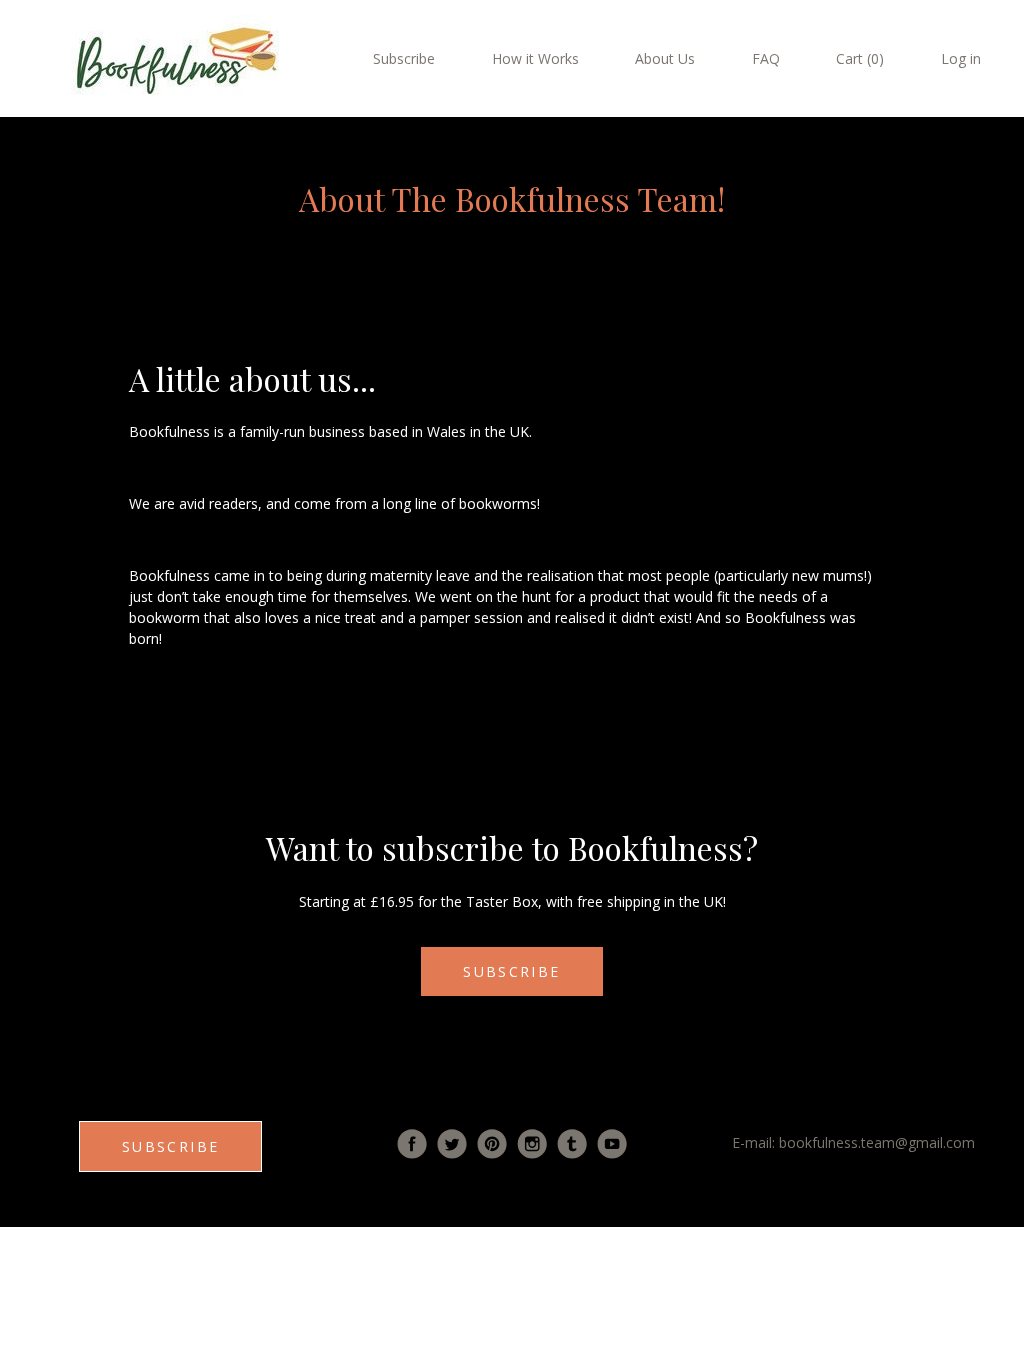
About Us (665, 58)
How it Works (535, 58)
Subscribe (404, 58)
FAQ (766, 58)
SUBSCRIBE (511, 971)
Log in (961, 58)
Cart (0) (860, 58)
